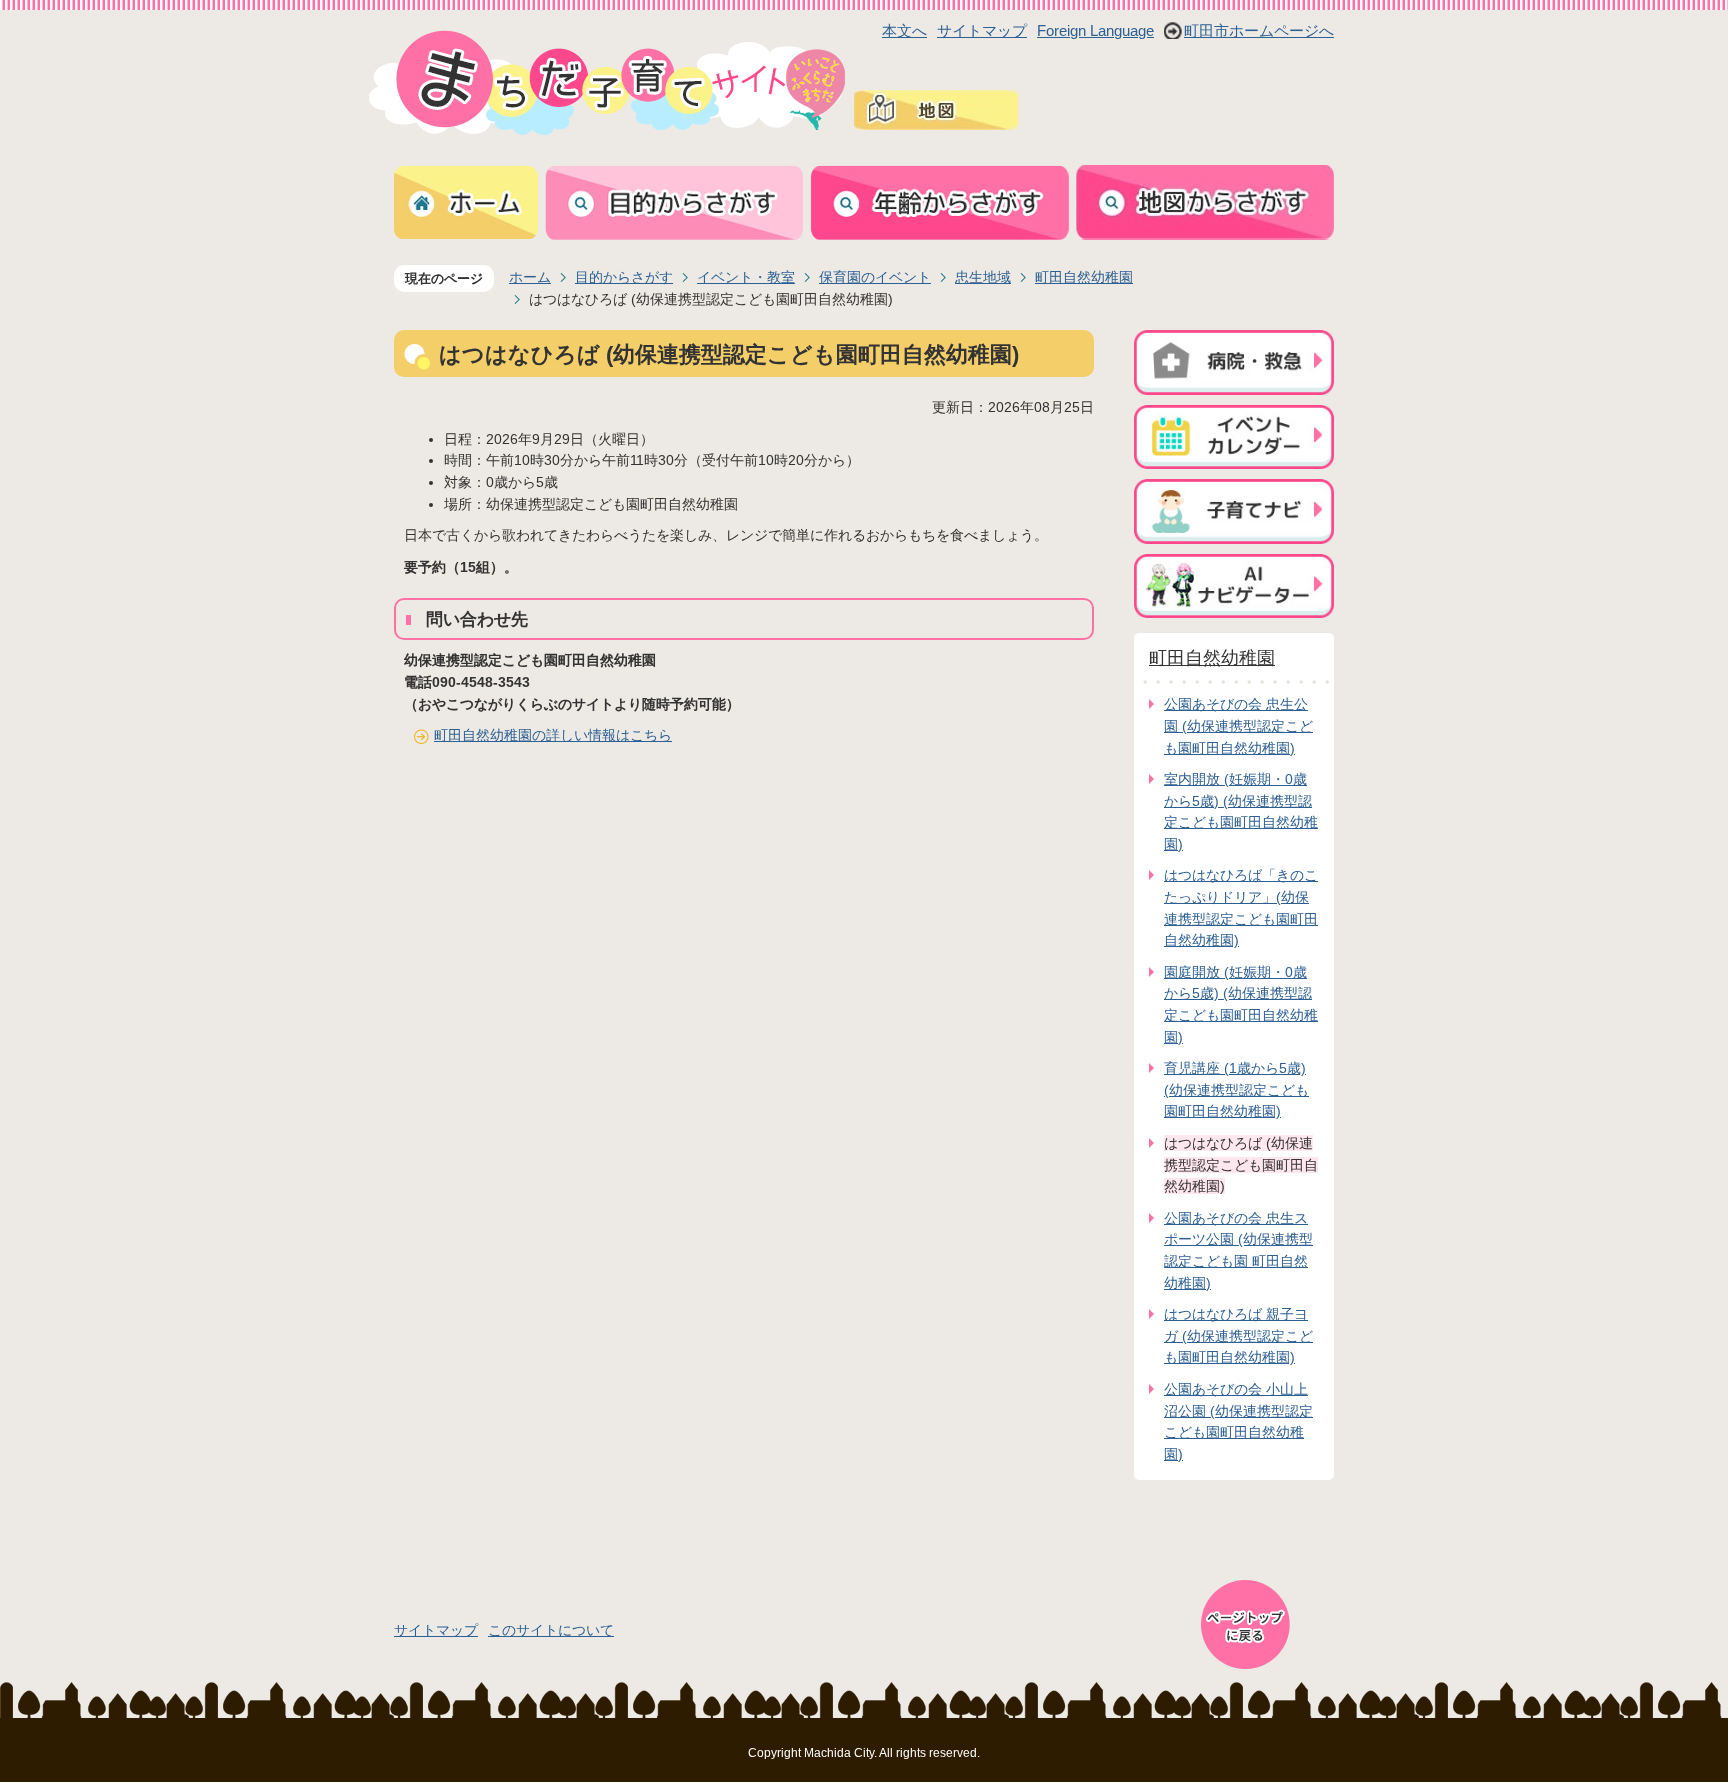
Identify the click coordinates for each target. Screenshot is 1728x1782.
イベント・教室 (746, 277)
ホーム (530, 277)
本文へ (904, 30)
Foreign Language (1095, 30)
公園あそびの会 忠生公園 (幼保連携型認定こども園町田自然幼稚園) (1238, 725)
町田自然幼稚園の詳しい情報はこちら (553, 735)
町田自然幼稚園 (1084, 277)
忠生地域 (983, 277)
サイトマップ (982, 30)
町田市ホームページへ (1259, 30)
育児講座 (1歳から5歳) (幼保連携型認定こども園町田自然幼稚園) (1236, 1089)
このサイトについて (551, 1630)
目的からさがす (624, 277)
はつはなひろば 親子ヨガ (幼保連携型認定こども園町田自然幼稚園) (1238, 1335)
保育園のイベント (875, 277)
